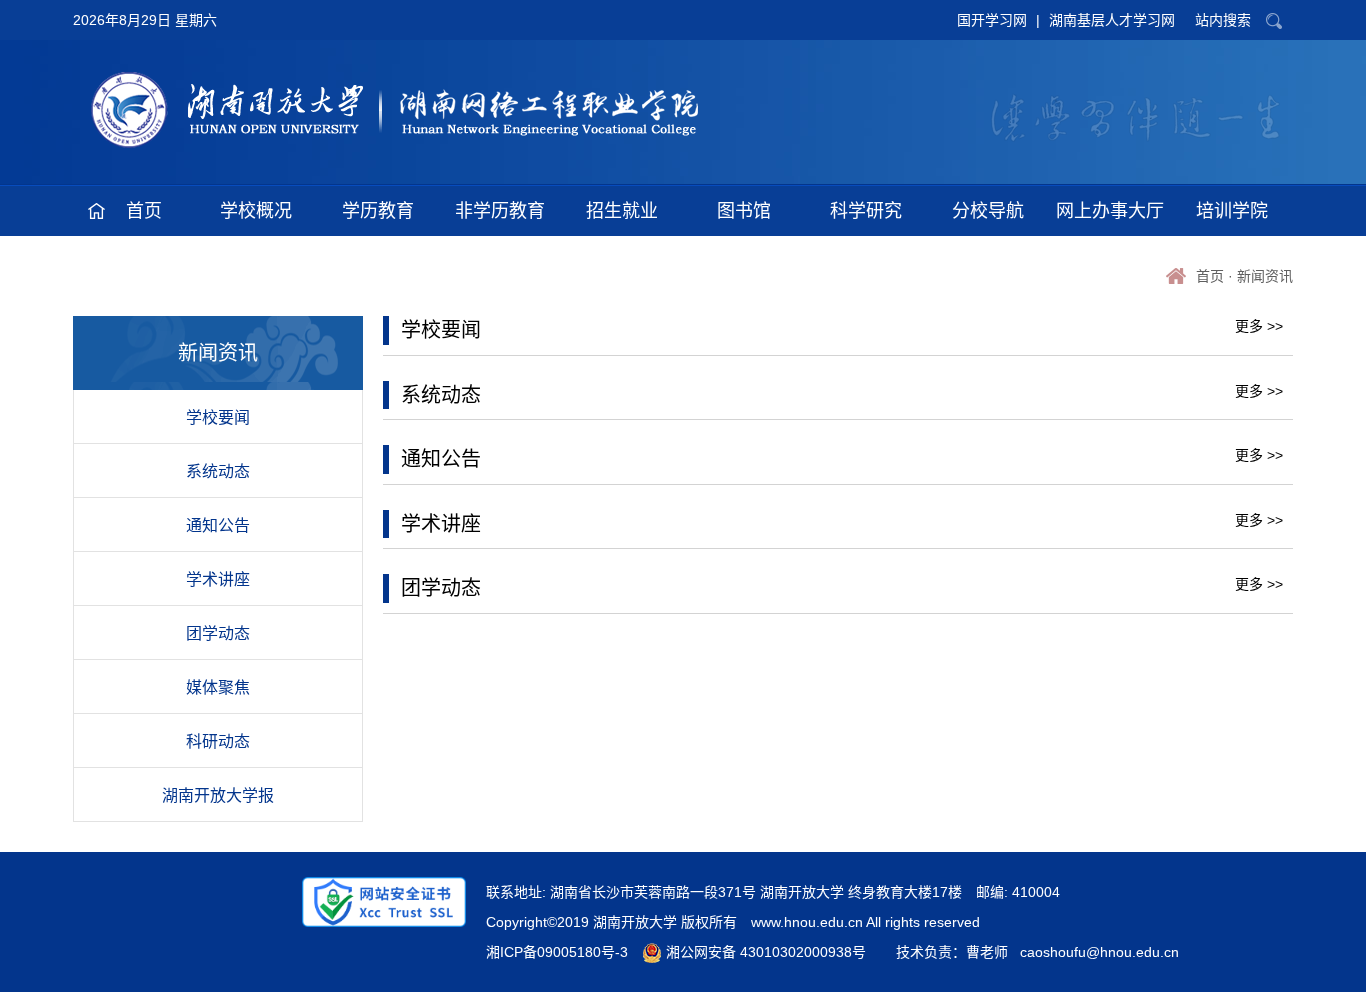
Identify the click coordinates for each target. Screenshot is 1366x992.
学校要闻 (218, 417)
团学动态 (218, 633)
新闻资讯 (1265, 276)
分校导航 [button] (988, 211)
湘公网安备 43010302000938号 (764, 952)
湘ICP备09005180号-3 (557, 952)
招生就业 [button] (622, 211)
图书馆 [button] (744, 211)
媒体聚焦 (218, 687)
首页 (1210, 276)
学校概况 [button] (256, 211)
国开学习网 (992, 20)
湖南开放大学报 (218, 795)
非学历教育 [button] (500, 211)
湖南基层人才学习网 (1112, 20)
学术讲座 (218, 579)
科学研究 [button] (866, 211)
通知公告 (218, 525)
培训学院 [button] (1232, 211)
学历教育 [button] (378, 211)
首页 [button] (144, 211)
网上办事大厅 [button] (1110, 211)
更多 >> (1259, 326)
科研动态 (218, 741)
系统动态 (218, 471)
